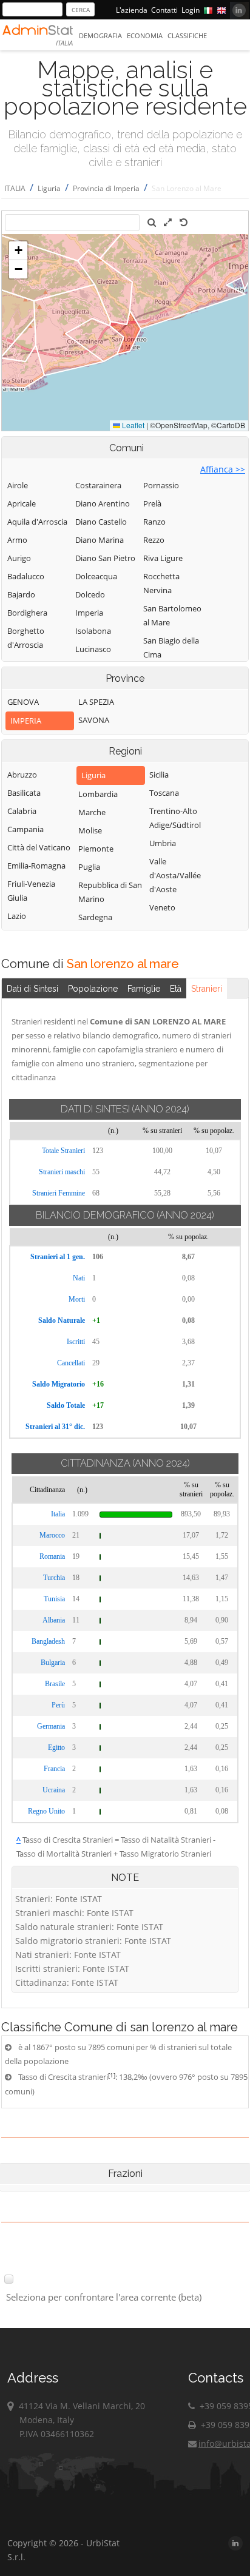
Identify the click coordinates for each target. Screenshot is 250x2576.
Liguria (49, 188)
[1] (112, 2075)
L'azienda (132, 10)
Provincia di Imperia (106, 188)
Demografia (100, 35)
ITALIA (15, 188)
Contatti (164, 10)
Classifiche (187, 35)
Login (191, 10)
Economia (145, 35)
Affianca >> (223, 469)
